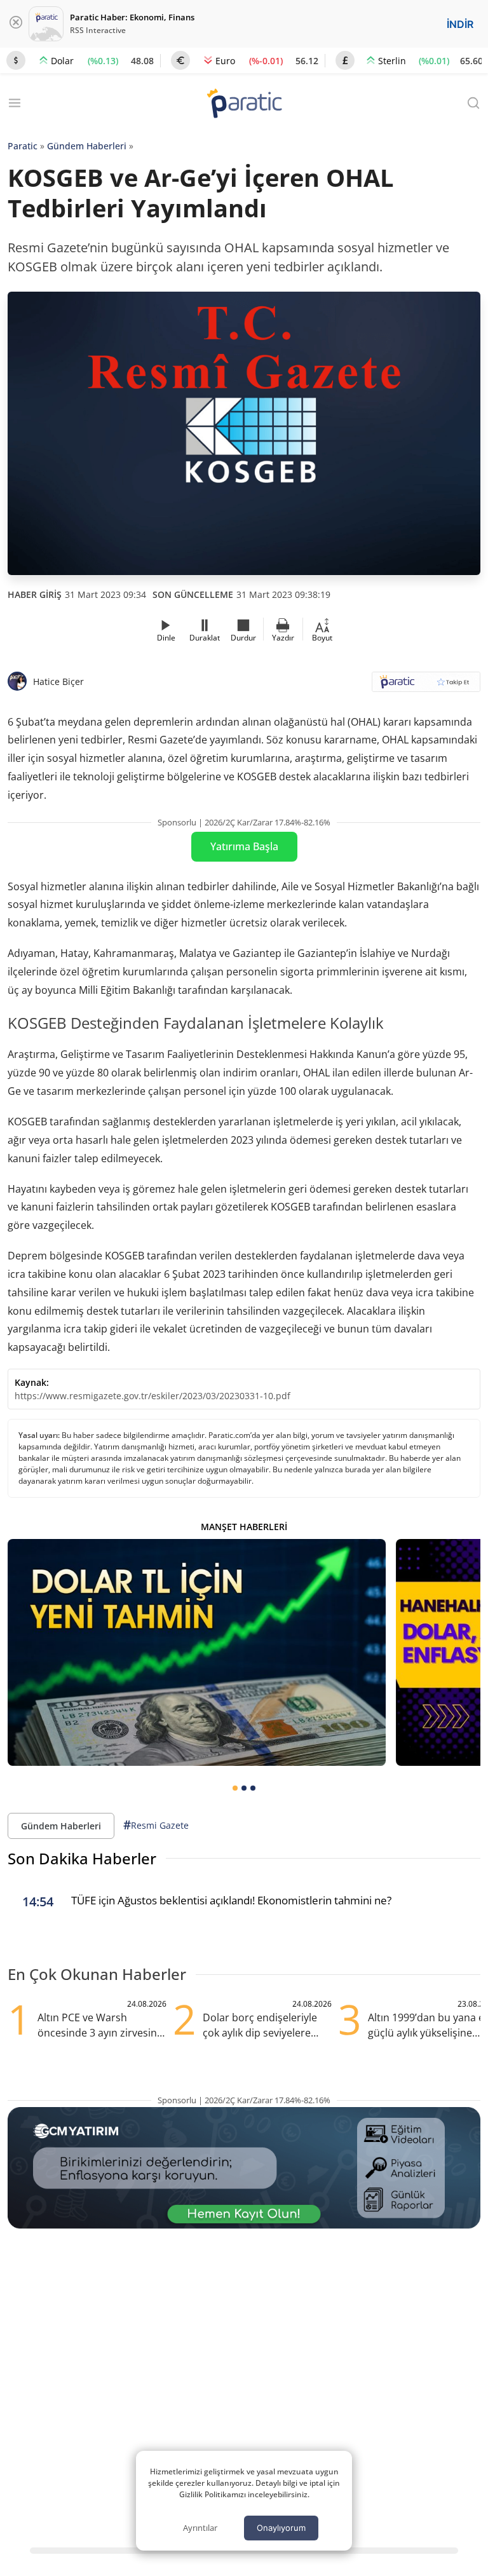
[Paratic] (244, 105)
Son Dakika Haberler (82, 1858)
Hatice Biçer (58, 681)
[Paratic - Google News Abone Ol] (426, 686)
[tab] (235, 1788)
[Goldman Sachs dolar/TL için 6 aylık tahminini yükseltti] (197, 1652)
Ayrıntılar (200, 2528)
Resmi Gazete (156, 1825)
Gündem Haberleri (87, 146)
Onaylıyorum (281, 2528)
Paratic (23, 146)
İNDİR (460, 24)
